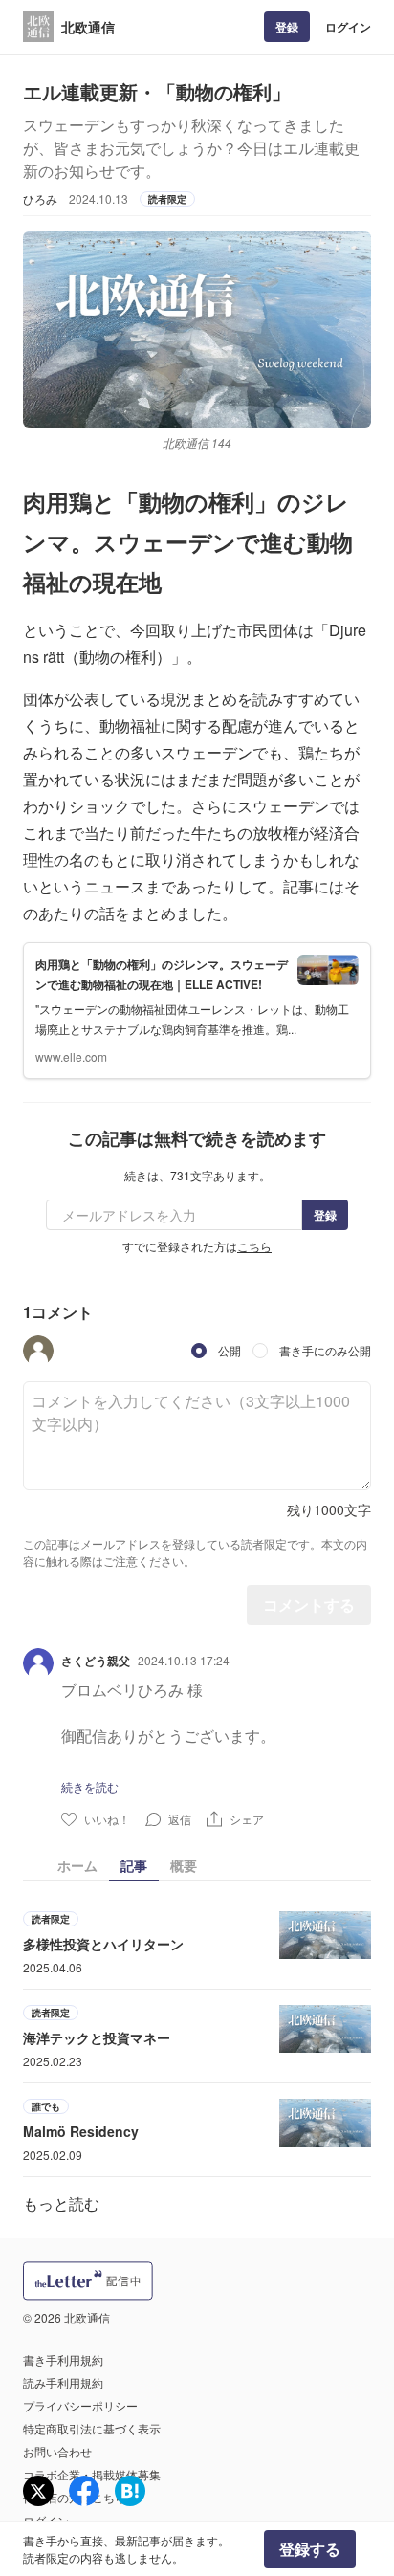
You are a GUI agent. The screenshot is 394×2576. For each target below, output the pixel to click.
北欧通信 (88, 27)
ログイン (348, 27)
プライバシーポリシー (80, 2405)
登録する (310, 2549)
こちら (254, 1246)
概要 (184, 1865)
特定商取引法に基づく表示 (92, 2428)
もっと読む (61, 2203)
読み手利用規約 (63, 2382)
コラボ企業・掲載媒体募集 (92, 2474)
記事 (134, 1865)
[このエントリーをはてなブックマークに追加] (130, 2491)
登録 (287, 27)
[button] (38, 1351)
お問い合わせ (57, 2451)
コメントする (309, 1605)
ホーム (77, 1865)
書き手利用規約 (63, 2359)
